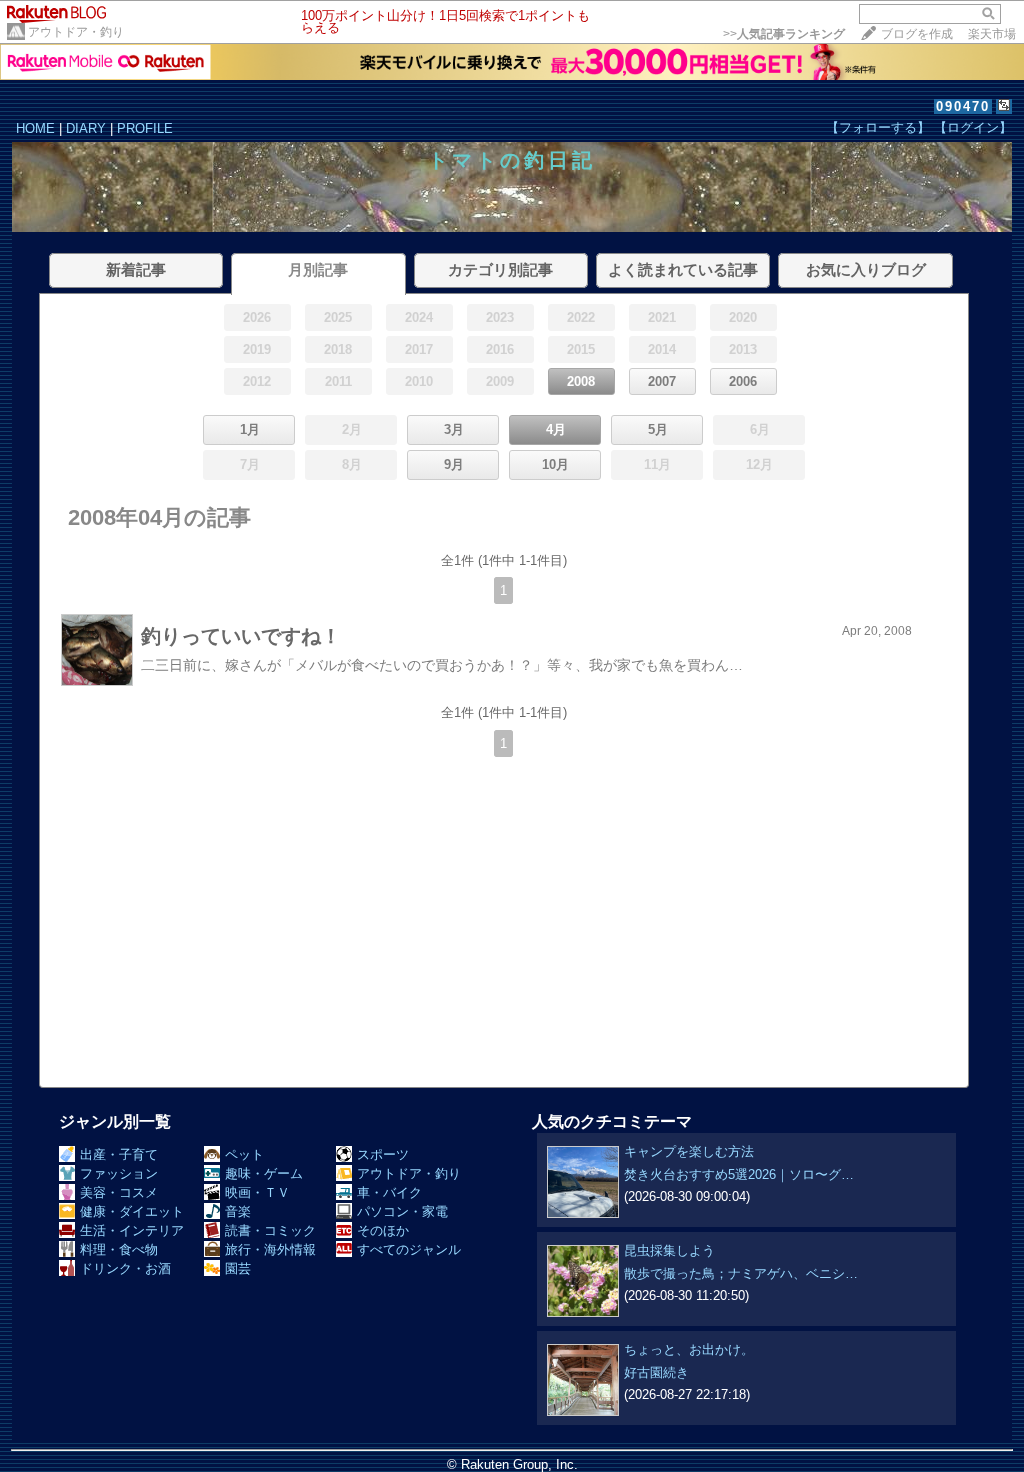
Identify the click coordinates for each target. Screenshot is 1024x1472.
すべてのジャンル (409, 1249)
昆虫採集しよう (669, 1250)
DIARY (86, 128)
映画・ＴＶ (257, 1192)
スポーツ (383, 1154)
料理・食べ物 (119, 1249)
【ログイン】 (973, 127)
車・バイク (389, 1192)
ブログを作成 (917, 34)
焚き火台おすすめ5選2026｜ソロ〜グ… (739, 1174)
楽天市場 (992, 34)
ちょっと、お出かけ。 (689, 1349)
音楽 (238, 1211)
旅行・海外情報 (270, 1249)
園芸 (238, 1268)
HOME (35, 128)
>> (784, 34)
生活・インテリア (132, 1230)
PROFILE (145, 128)
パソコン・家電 (402, 1211)
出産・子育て (119, 1154)
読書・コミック (270, 1230)
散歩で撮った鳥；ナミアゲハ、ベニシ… (741, 1273)
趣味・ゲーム (264, 1173)
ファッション (119, 1173)
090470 (963, 106)
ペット (244, 1154)
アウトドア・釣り (76, 32)
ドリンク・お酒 (125, 1268)
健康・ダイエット (132, 1211)
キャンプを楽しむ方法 (689, 1151)
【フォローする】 (878, 127)
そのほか (383, 1230)
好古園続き (656, 1372)
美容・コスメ (119, 1192)
